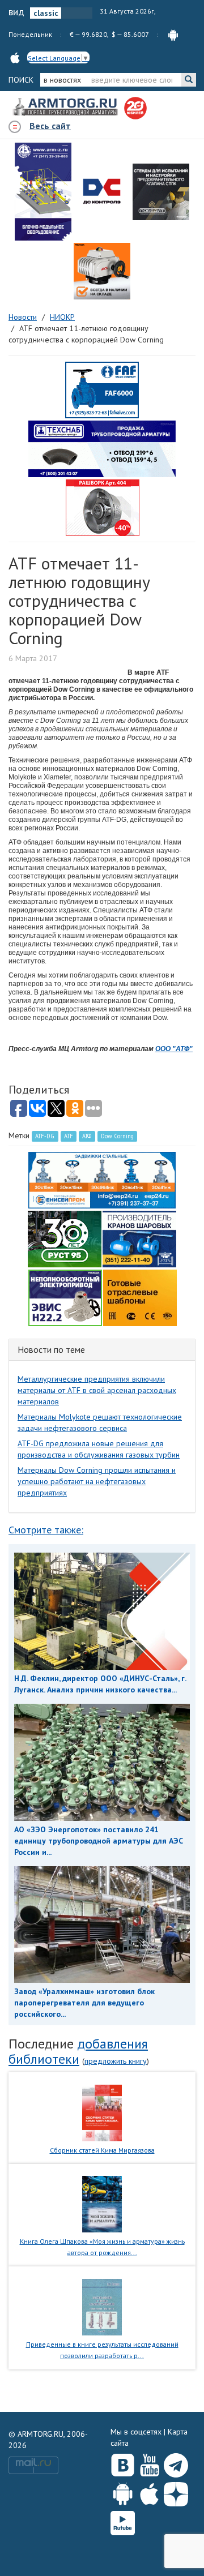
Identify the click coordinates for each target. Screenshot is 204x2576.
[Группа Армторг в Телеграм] (176, 2463)
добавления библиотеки (78, 2051)
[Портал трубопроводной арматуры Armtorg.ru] (66, 108)
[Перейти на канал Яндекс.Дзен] (176, 2492)
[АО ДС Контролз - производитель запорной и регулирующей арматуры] (102, 192)
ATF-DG (45, 1136)
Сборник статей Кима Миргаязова (102, 2150)
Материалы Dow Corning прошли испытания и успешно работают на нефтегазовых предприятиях (97, 1481)
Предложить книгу (116, 2061)
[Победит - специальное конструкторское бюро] (161, 192)
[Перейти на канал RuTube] (123, 2521)
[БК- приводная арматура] (102, 271)
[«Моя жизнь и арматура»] (102, 2204)
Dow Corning (117, 1136)
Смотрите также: (46, 1530)
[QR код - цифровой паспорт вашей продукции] (140, 1297)
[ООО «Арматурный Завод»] (43, 192)
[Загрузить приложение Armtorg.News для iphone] (149, 2492)
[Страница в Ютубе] (149, 2463)
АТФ (87, 1136)
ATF (69, 1136)
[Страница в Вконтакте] (123, 2463)
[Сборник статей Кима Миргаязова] (102, 2112)
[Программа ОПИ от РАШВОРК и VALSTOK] (103, 507)
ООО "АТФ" (174, 1049)
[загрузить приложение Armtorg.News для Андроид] (173, 34)
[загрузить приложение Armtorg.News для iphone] (15, 57)
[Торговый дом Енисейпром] (102, 1179)
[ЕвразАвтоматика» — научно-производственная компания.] (65, 1297)
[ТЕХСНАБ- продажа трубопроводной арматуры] (102, 448)
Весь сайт (50, 126)
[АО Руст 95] (65, 1238)
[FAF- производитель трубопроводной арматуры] (102, 389)
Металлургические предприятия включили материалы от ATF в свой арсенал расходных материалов (97, 1390)
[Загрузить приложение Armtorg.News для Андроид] (123, 2492)
